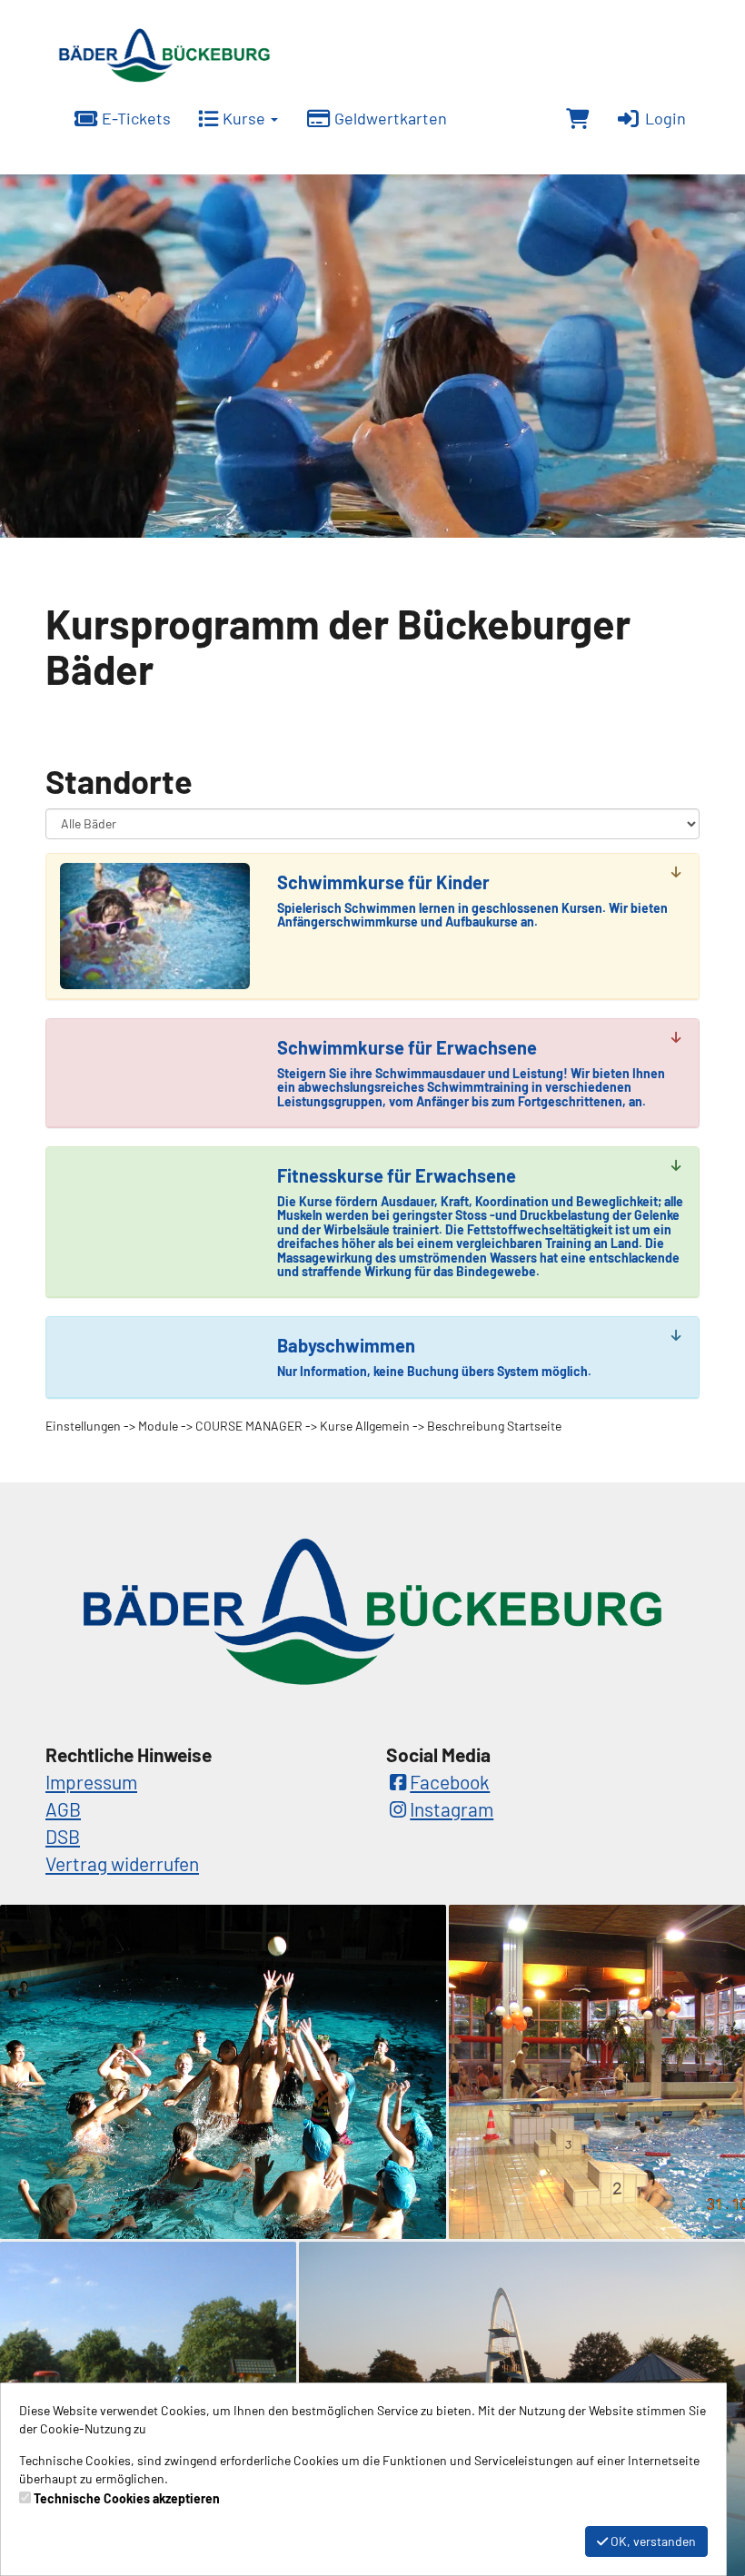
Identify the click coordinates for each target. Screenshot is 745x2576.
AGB (63, 1809)
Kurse (244, 118)
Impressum (91, 1782)
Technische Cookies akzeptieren (127, 2498)
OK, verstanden (652, 2541)
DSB (63, 1836)
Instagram (452, 1809)
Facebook (450, 1782)
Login (664, 118)
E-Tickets (134, 118)
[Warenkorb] (577, 119)
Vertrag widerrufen (122, 1863)
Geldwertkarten (389, 118)
